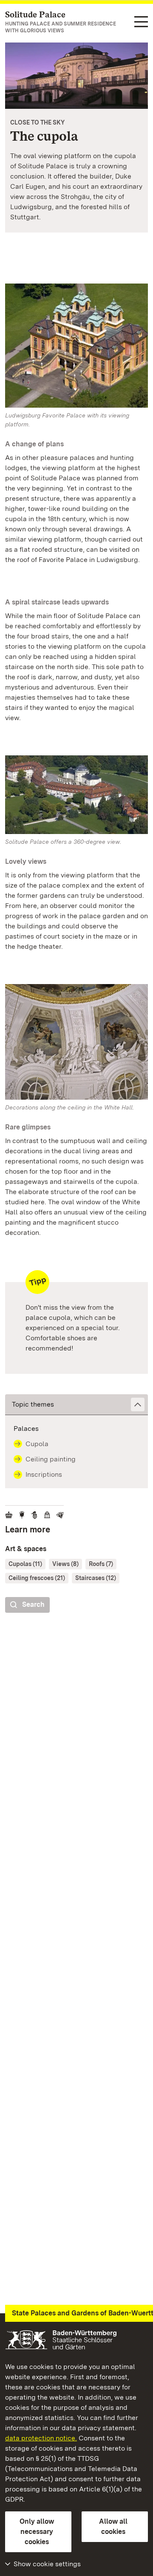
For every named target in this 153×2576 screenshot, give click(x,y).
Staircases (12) (96, 1578)
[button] (76, 1405)
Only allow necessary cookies (37, 2532)
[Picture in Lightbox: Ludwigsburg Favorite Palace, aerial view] (76, 346)
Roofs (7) (101, 1564)
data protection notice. (41, 2438)
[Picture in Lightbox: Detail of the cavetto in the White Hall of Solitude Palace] (76, 1042)
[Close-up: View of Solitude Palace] (76, 76)
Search (33, 1604)
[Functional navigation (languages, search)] (141, 22)
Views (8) (65, 1564)
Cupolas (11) (25, 1564)
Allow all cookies (113, 2526)
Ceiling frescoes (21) (37, 1578)
